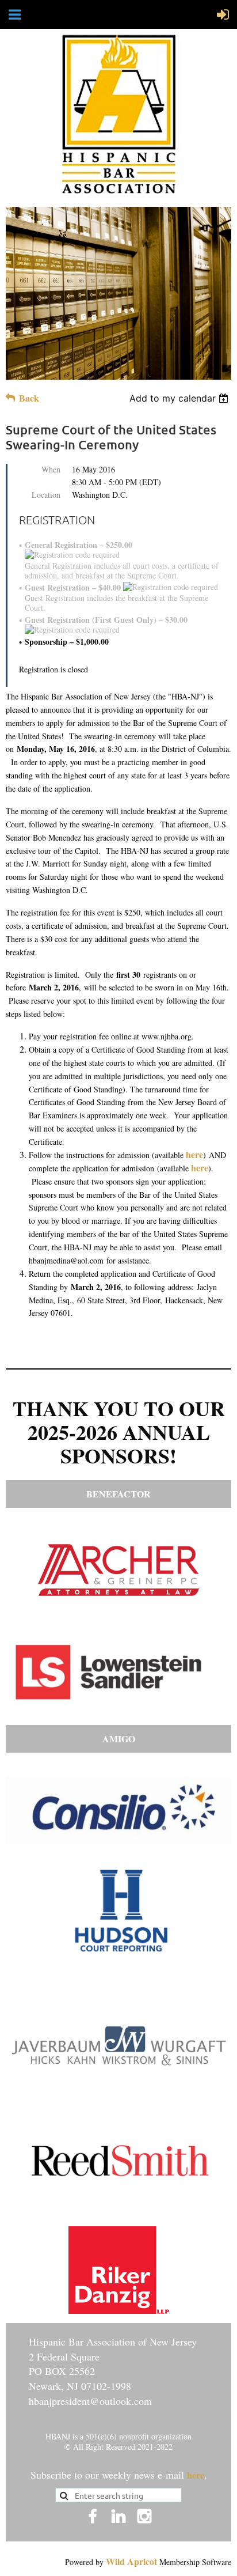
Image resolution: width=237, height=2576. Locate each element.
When (51, 469)
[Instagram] (144, 2516)
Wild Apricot (131, 2561)
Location (46, 495)
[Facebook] (93, 2516)
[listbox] (180, 398)
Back (29, 398)
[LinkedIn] (118, 2516)
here (194, 1154)
